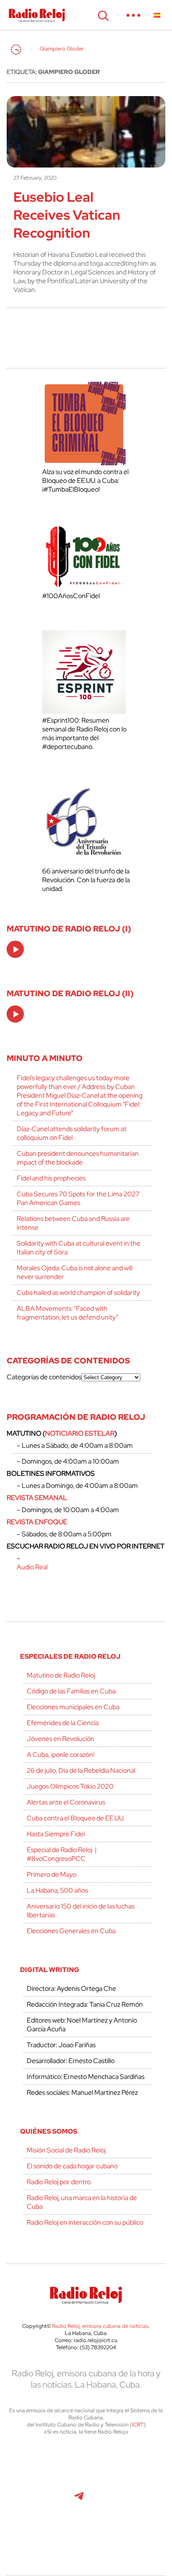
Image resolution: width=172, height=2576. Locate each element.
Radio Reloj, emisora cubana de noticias (100, 2326)
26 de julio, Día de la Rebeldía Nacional (81, 1770)
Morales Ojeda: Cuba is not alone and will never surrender (75, 1272)
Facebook (78, 2464)
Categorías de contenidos (44, 1377)
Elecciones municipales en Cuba (73, 1707)
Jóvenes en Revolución (61, 1739)
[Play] (16, 950)
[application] (15, 949)
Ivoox (135, 2500)
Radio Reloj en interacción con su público (85, 2222)
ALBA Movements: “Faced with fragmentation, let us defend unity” (67, 1313)
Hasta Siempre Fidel (56, 1834)
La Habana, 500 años (57, 1890)
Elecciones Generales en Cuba (71, 1931)
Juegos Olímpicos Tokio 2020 (70, 1786)
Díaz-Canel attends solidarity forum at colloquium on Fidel (72, 1133)
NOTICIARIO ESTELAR (80, 1433)
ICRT (138, 2425)
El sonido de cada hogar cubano (72, 2166)
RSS (86, 2537)
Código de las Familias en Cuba (71, 1691)
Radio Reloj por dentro (59, 2182)
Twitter (41, 2464)
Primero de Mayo (52, 1874)
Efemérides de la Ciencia (63, 1723)
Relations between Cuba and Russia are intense (73, 1223)
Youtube (40, 2500)
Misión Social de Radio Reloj (66, 2150)
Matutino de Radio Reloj (61, 1675)
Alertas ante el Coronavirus (66, 1802)
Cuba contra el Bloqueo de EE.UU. (76, 1818)
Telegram (79, 2500)
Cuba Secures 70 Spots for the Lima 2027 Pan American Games (78, 1198)
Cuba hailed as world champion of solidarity (78, 1293)
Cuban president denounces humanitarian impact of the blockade (78, 1158)
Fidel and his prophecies (51, 1178)
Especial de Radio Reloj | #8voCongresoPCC (62, 1854)
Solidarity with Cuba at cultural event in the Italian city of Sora (78, 1248)
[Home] (16, 49)
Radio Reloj (37, 15)
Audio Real (32, 1567)
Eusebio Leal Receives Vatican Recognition (67, 215)
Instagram (134, 2464)
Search (102, 15)
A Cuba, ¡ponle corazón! (61, 1755)
